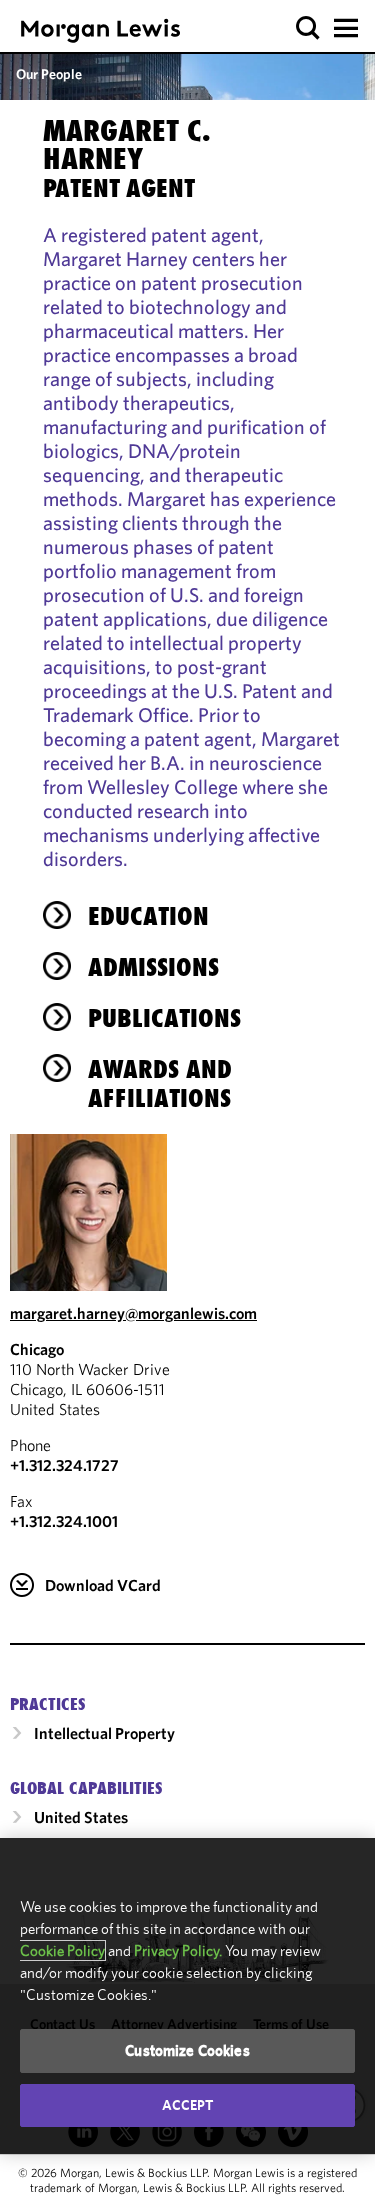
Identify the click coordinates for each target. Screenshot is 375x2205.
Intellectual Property (104, 1733)
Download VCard (103, 1585)
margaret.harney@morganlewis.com (133, 1313)
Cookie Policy (62, 1950)
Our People (49, 74)
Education (148, 916)
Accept (188, 2105)
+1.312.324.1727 (64, 1465)
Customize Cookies (187, 2050)
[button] (308, 28)
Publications (164, 1018)
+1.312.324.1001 (64, 1521)
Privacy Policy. (178, 1950)
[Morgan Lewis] (100, 30)
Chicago (37, 1349)
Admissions (153, 967)
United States (81, 1817)
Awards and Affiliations (160, 1083)
